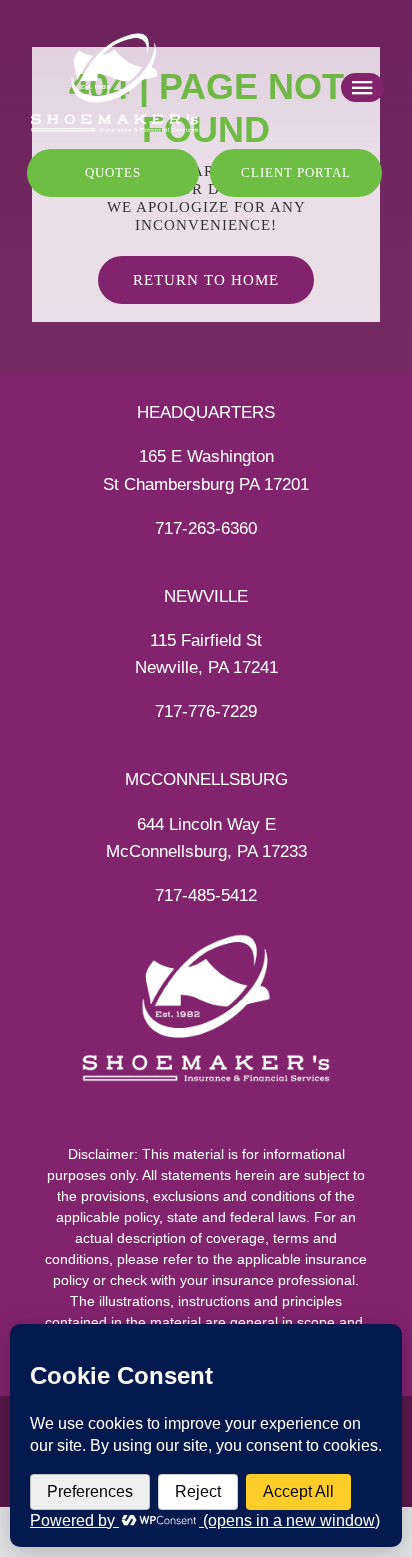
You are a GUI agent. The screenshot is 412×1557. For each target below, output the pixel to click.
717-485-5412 (206, 895)
